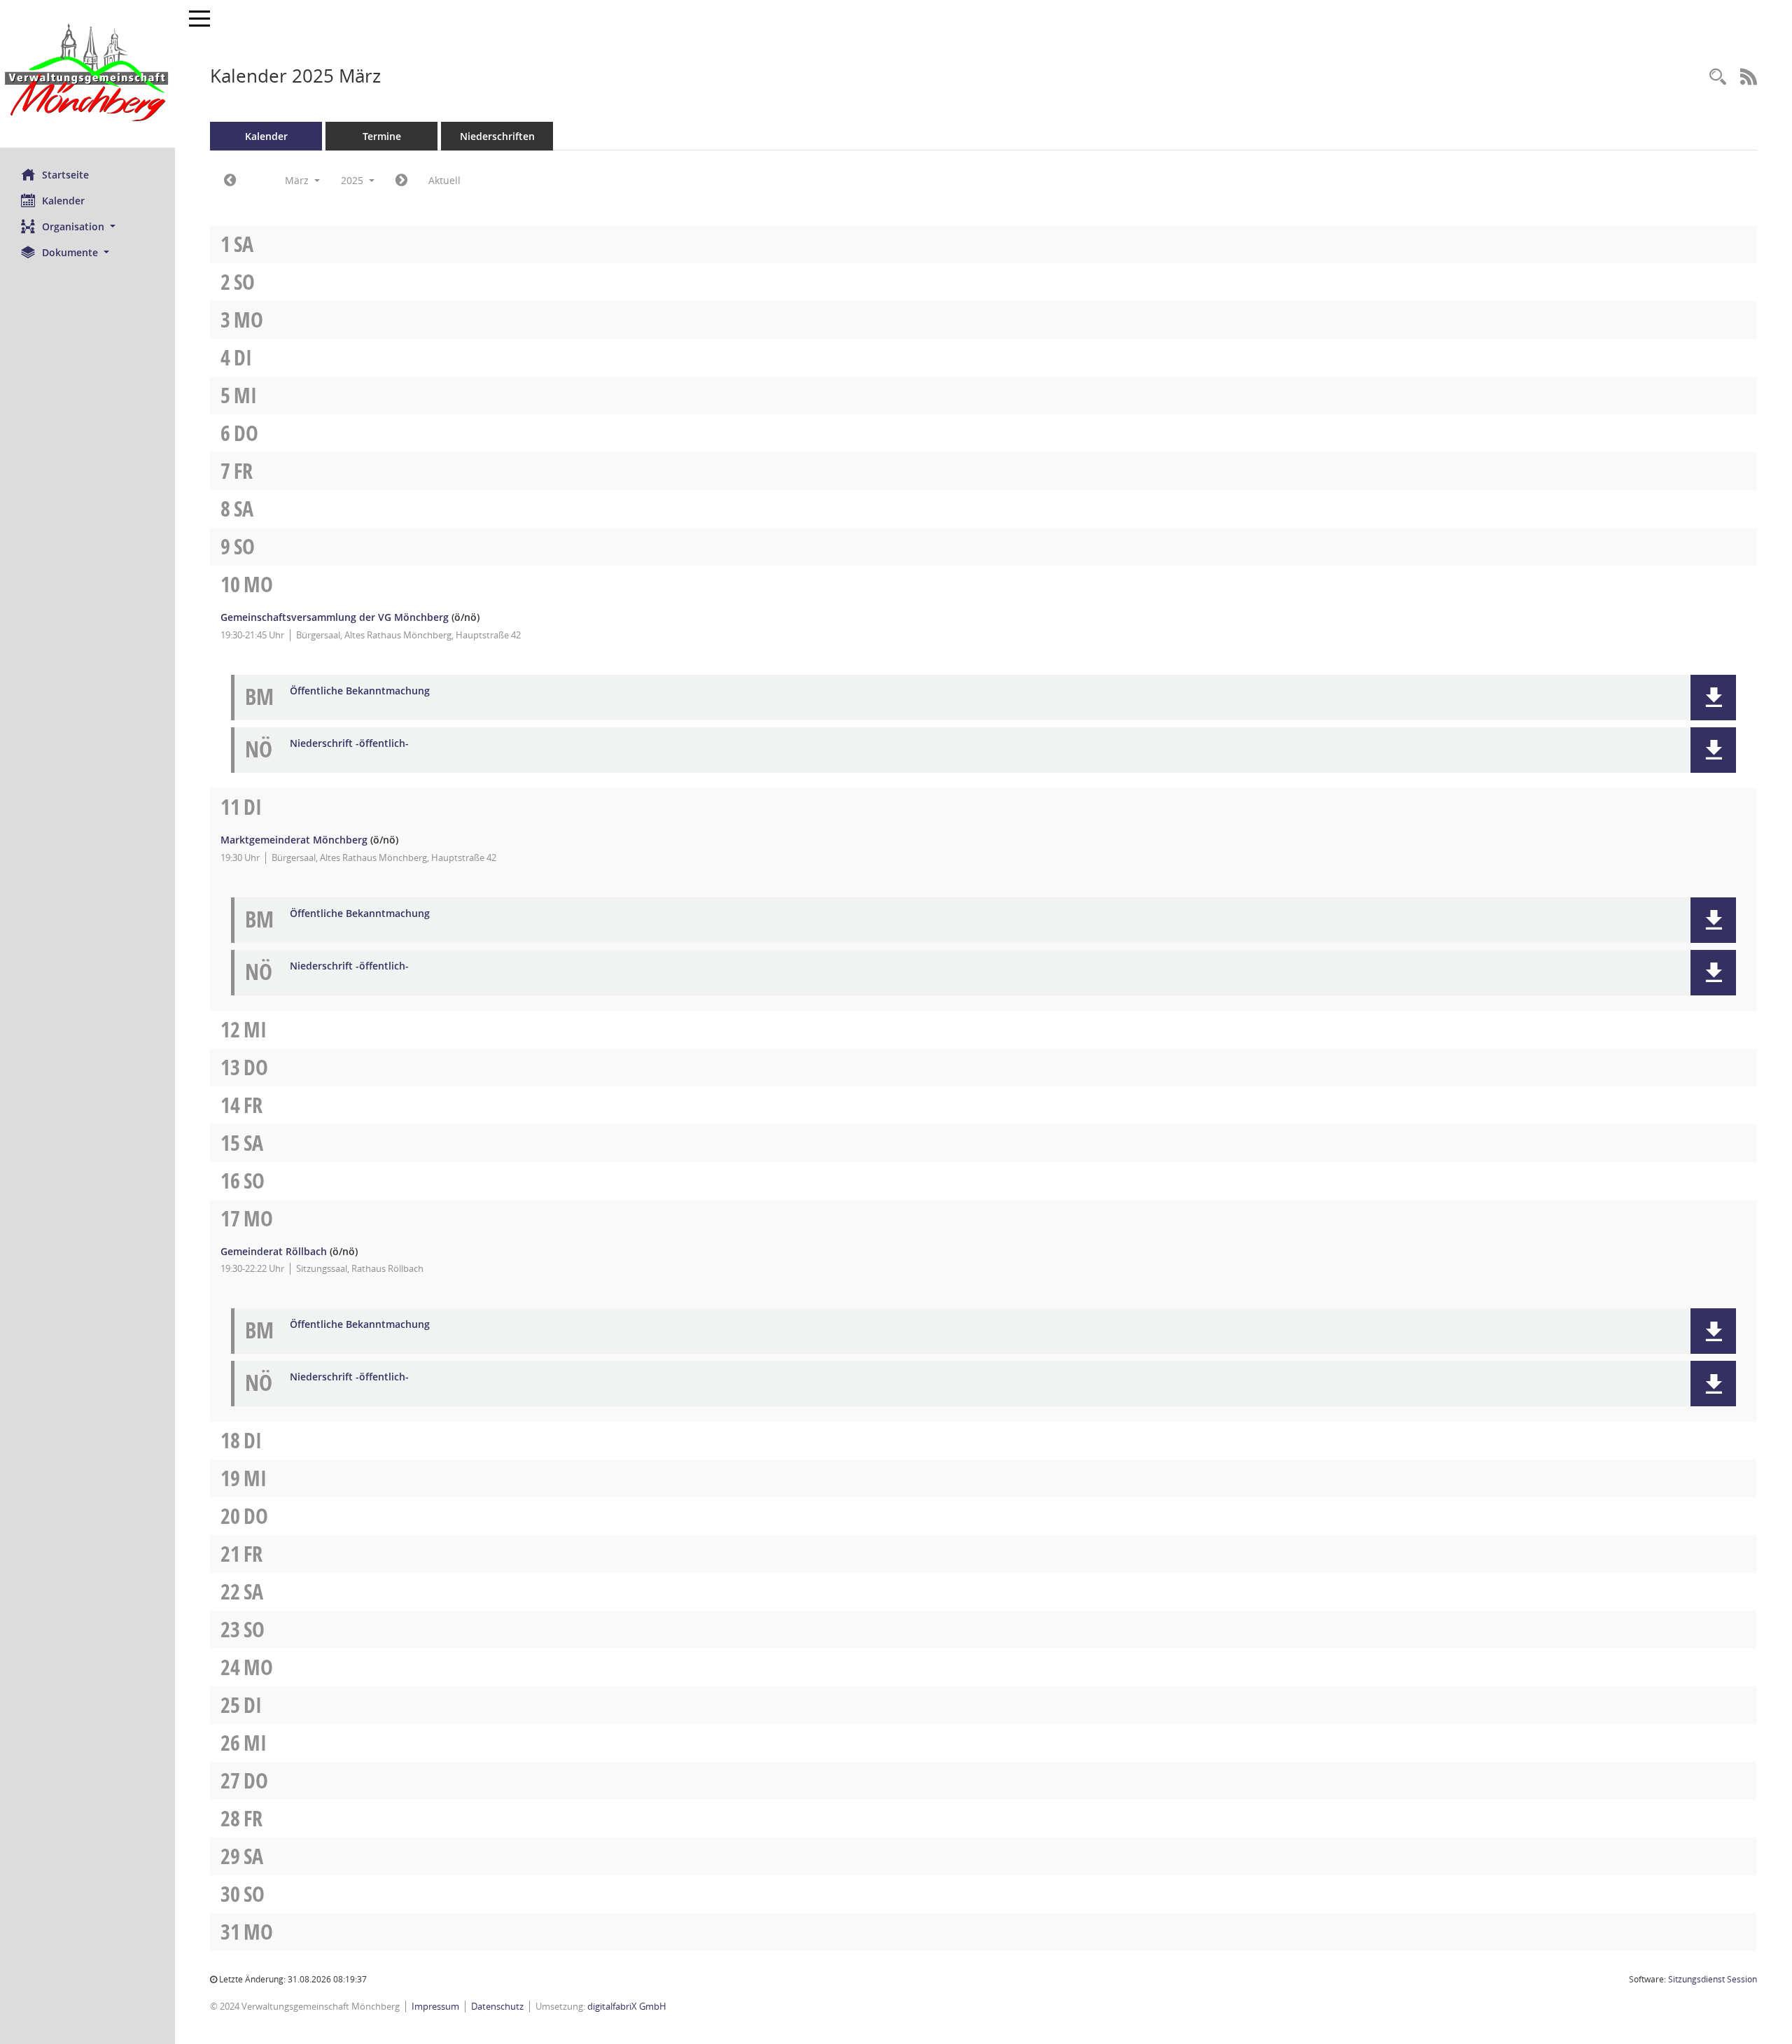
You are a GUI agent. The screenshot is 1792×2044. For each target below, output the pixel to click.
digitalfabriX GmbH (627, 2006)
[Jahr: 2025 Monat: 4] (401, 181)
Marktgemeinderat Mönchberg (294, 840)
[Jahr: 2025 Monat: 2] (230, 181)
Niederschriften (497, 136)
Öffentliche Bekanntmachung (360, 691)
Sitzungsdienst (1713, 1979)
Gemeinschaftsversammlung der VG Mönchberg (335, 617)
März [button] (298, 180)
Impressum (435, 2006)
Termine (382, 136)
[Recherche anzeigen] (1718, 77)
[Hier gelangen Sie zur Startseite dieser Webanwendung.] (87, 74)
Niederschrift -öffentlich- (349, 744)
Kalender (63, 201)
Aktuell (444, 180)
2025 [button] (353, 180)
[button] (87, 226)
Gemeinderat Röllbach (274, 1251)
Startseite (65, 175)
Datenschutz (497, 2006)
